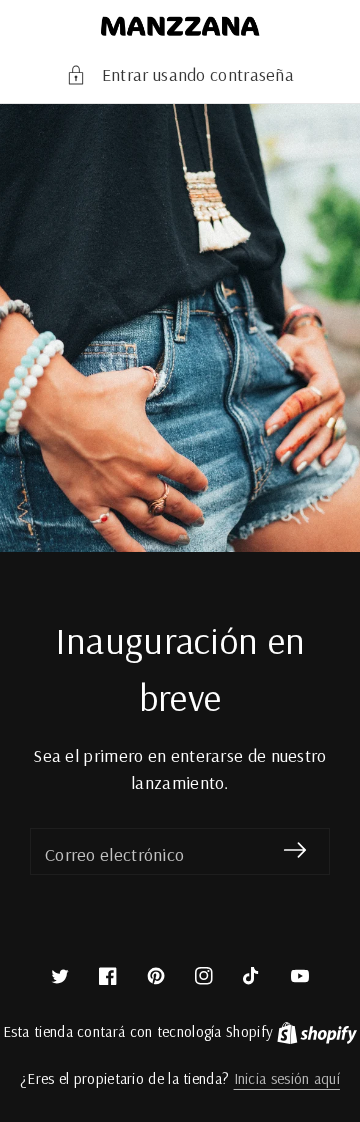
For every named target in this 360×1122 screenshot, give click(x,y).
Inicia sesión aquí (287, 1078)
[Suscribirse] (295, 850)
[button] (180, 74)
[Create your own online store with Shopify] (317, 1031)
